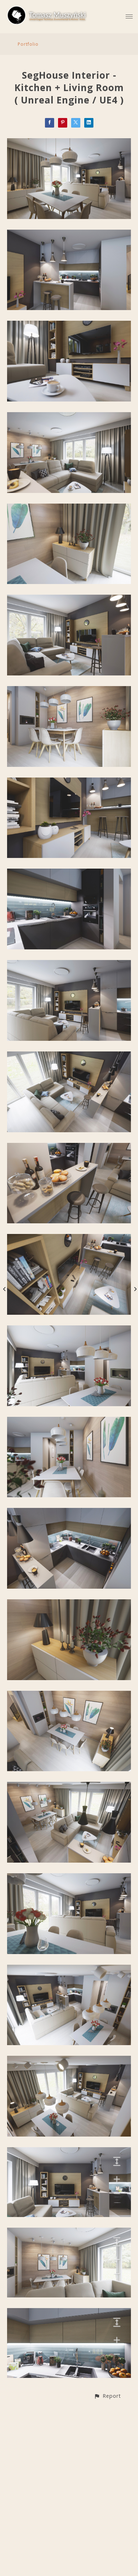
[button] (107, 2396)
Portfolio (28, 44)
